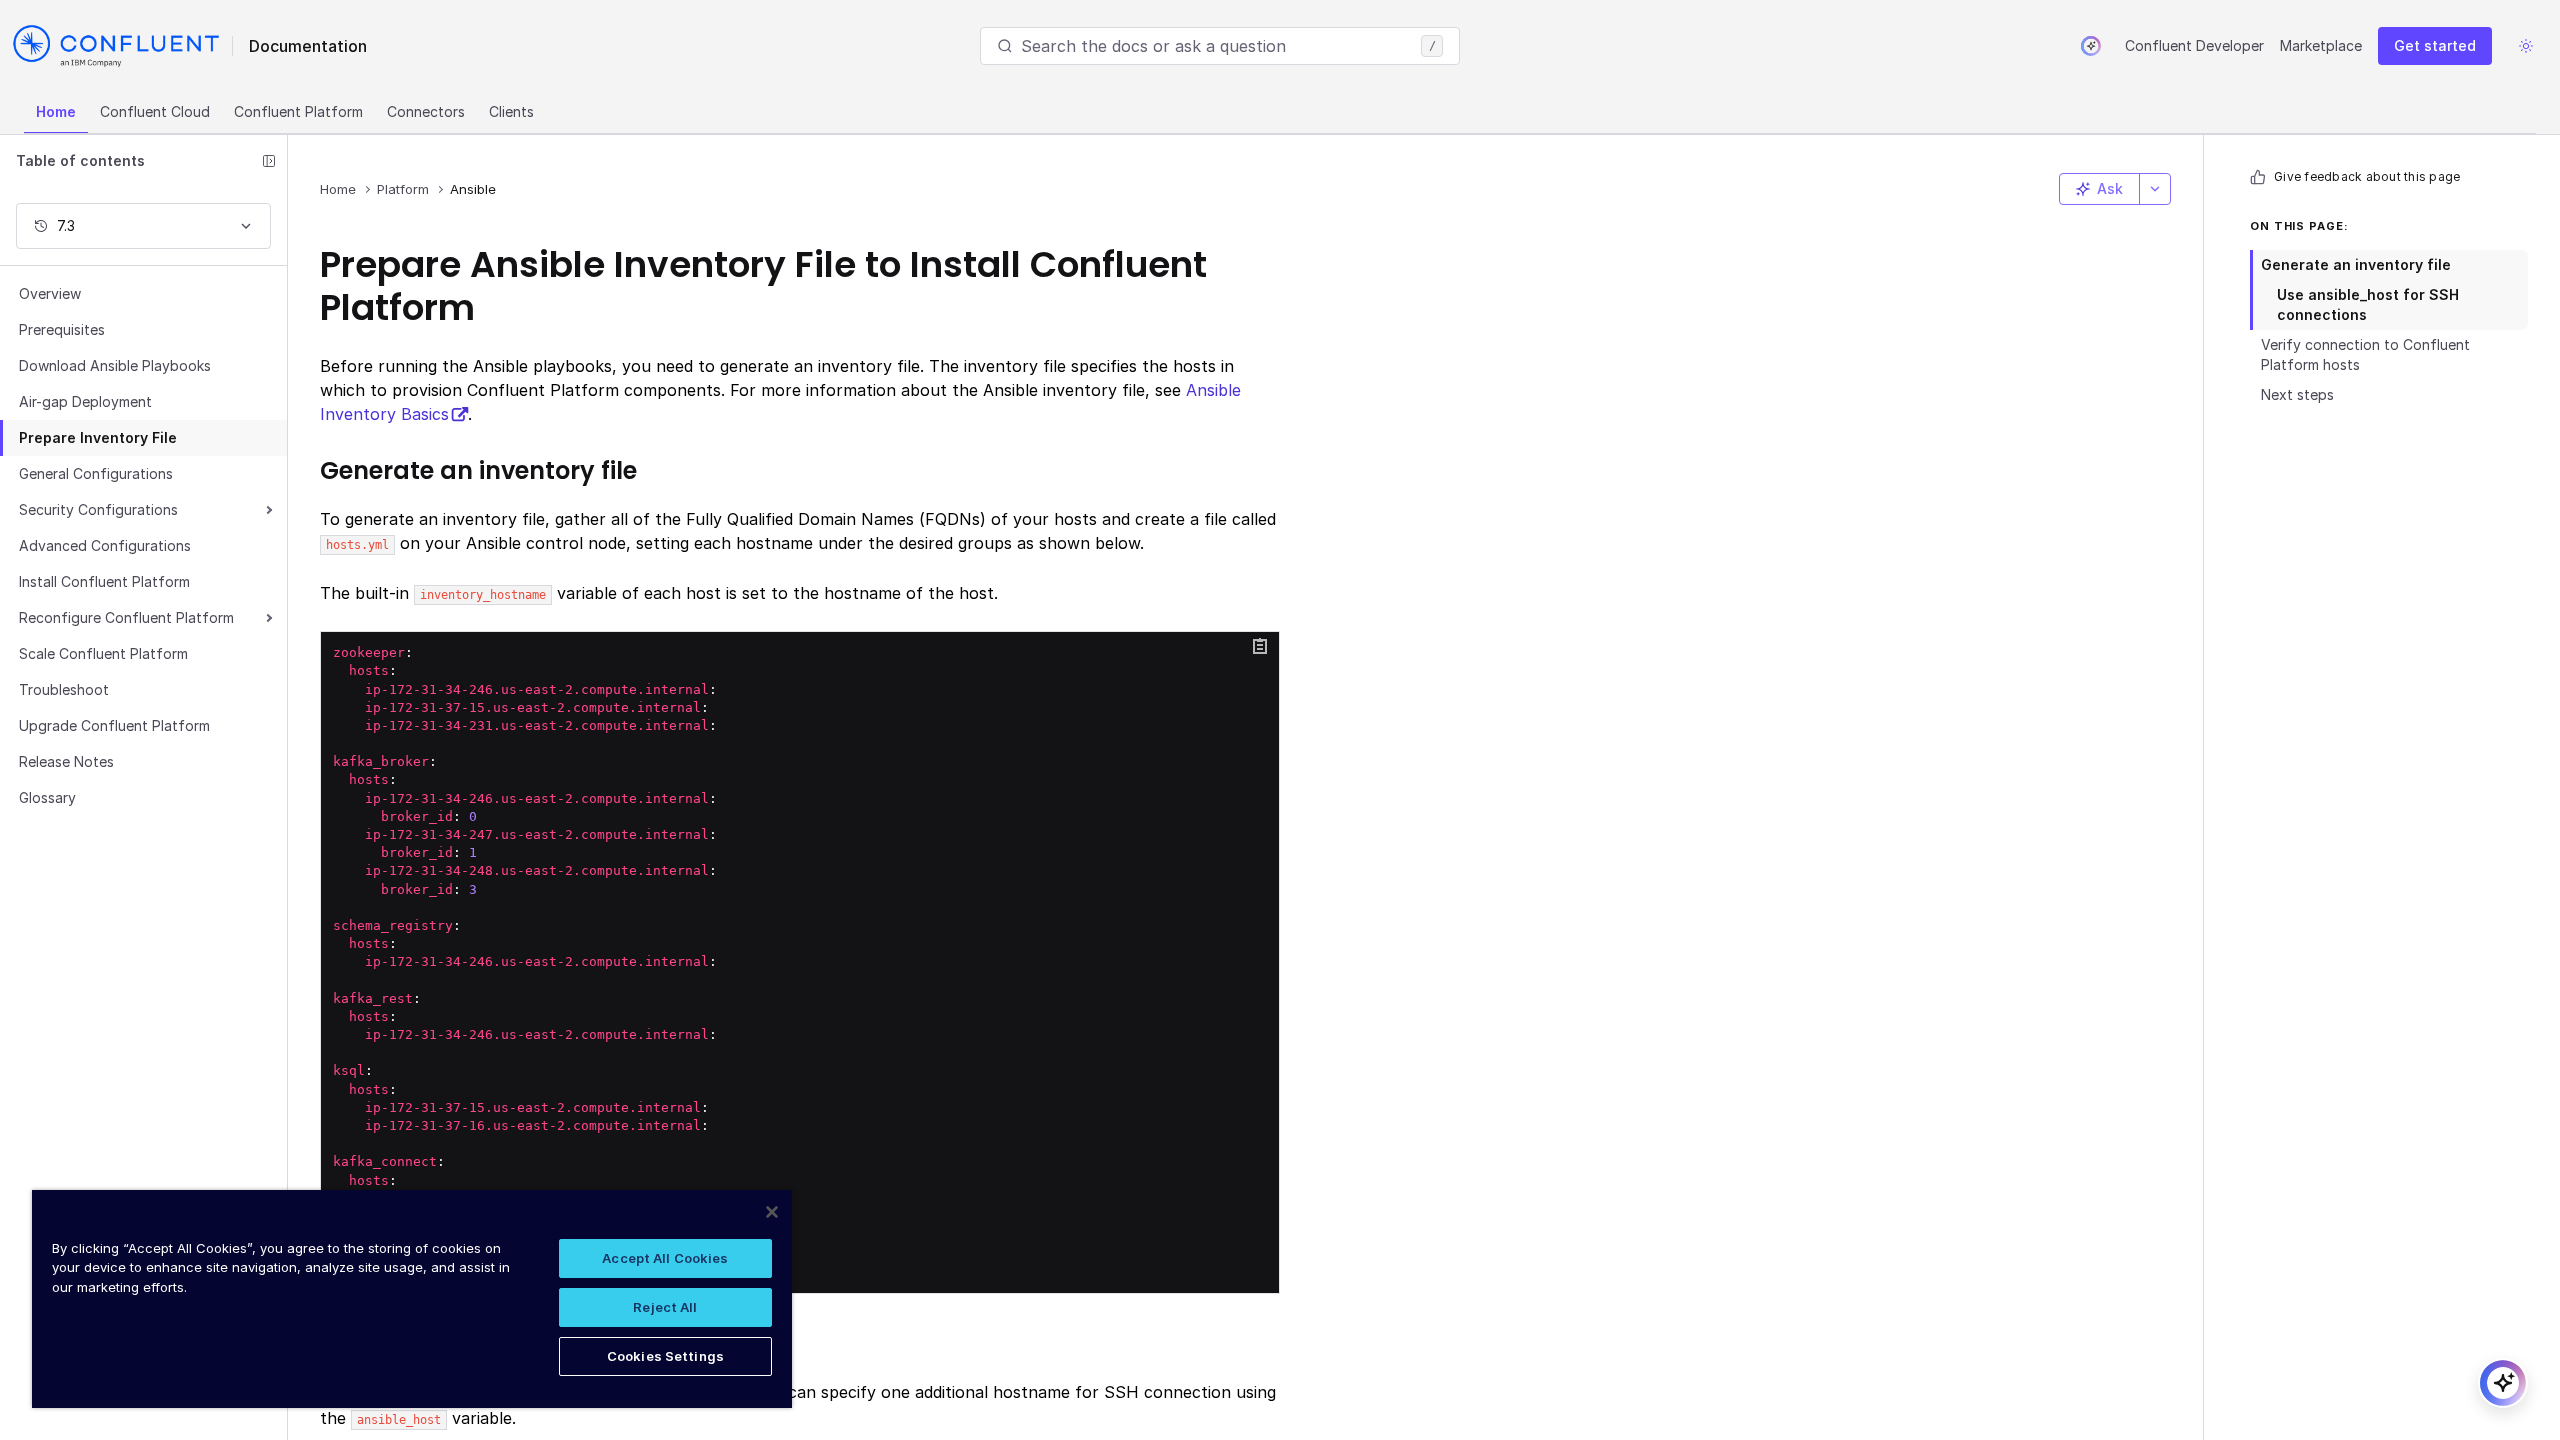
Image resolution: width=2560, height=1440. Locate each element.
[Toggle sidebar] (269, 161)
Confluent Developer (2194, 45)
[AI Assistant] (2091, 46)
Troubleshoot (64, 689)
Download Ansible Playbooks (115, 365)
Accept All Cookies (665, 1258)
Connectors (426, 111)
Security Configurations (98, 509)
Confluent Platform (298, 111)
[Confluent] (116, 46)
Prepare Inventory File (98, 437)
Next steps (2297, 394)
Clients (511, 111)
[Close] (772, 1212)
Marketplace (2321, 45)
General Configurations (96, 473)
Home (56, 111)
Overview (50, 293)
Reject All (665, 1307)
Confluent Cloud (155, 111)
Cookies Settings (665, 1356)
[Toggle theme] (2526, 46)
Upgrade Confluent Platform (114, 725)
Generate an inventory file (2356, 264)
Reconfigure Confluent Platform (126, 617)
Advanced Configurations (105, 545)
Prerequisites (62, 329)
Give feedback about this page (2367, 176)
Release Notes (66, 761)
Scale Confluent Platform (103, 653)
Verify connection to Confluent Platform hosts (2365, 354)
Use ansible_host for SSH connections (2368, 304)
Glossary (47, 797)
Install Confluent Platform (104, 581)
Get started (2435, 45)
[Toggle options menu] (2155, 189)
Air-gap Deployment (85, 401)
